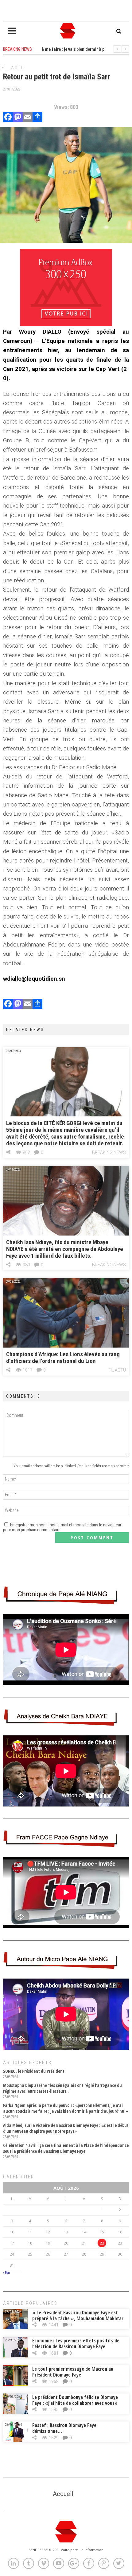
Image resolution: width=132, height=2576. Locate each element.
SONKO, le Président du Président (34, 2071)
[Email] (28, 118)
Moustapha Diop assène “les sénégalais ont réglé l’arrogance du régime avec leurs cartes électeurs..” (62, 2088)
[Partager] (37, 118)
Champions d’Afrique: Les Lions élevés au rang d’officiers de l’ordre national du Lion (63, 1358)
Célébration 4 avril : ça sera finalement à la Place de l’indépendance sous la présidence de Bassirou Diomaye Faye (66, 2148)
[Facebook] (8, 118)
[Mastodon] (18, 118)
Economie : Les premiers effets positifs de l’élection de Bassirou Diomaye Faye (76, 2343)
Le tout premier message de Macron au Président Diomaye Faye (73, 2372)
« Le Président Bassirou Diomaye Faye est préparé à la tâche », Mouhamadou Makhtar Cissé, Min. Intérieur (78, 2318)
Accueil (63, 2494)
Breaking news (109, 1152)
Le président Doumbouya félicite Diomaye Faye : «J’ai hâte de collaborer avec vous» (75, 2400)
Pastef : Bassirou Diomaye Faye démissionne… (64, 2428)
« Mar (6, 2273)
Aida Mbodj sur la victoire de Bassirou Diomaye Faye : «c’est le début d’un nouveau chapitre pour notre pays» (66, 2128)
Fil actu (13, 68)
